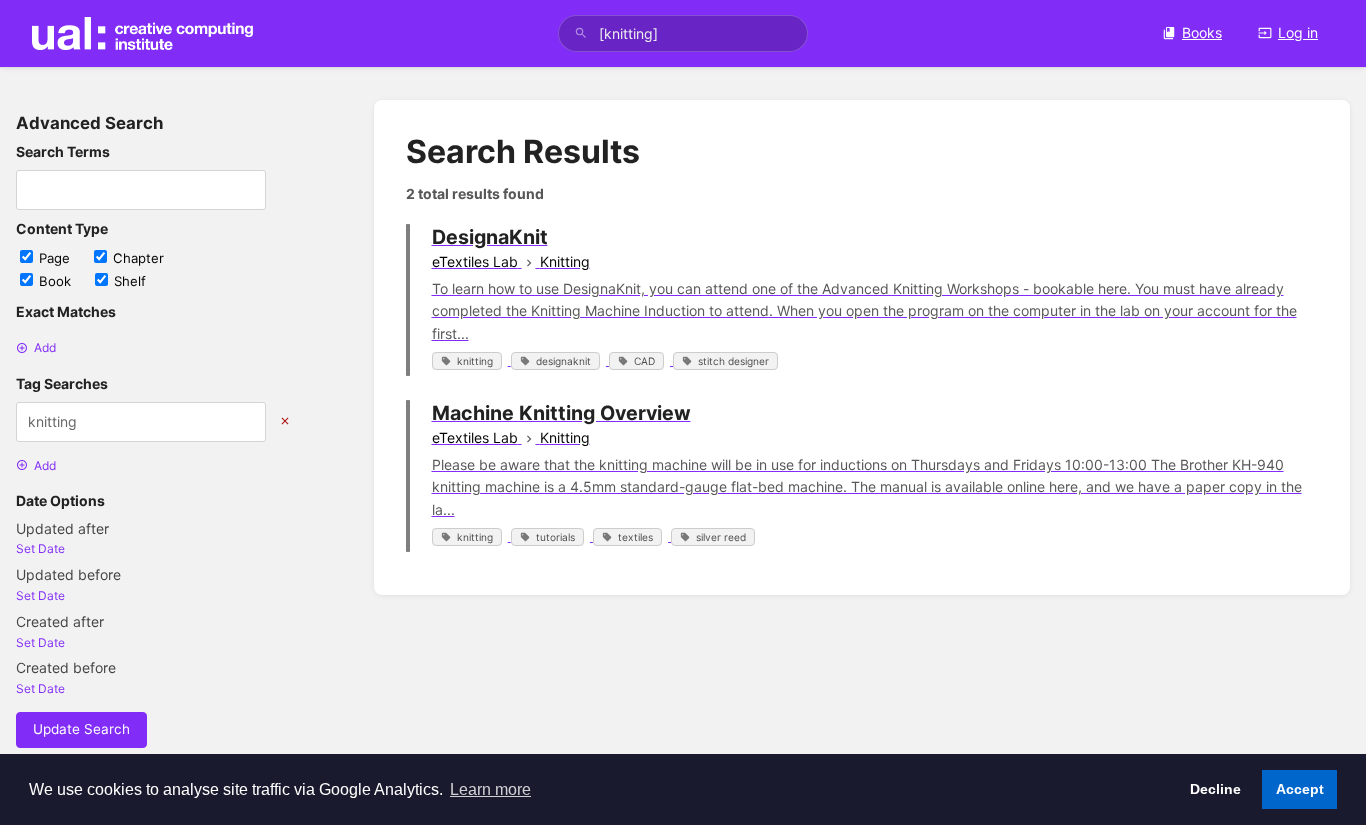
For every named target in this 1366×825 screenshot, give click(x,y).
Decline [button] (1215, 789)
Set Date (40, 548)
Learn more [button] (490, 789)
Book (57, 281)
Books (1202, 32)
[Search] (581, 33)
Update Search (81, 729)
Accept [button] (1300, 789)
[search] (683, 33)
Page (56, 258)
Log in (1298, 32)
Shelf (130, 281)
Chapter (138, 258)
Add (45, 347)
